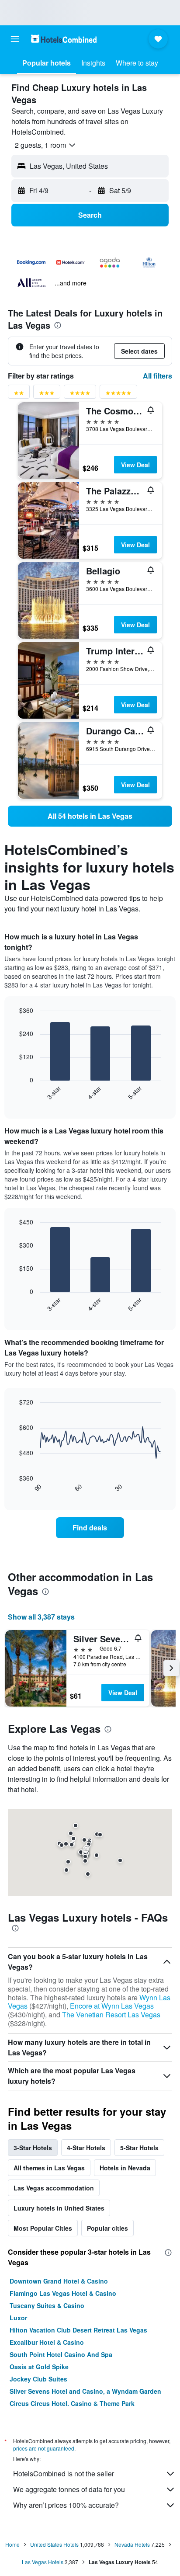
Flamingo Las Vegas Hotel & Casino (63, 2293)
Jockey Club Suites (38, 2379)
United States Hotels (54, 2544)
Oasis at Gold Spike (39, 2367)
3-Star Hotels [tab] (33, 2148)
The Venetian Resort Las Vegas (111, 2015)
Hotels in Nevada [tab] (125, 2168)
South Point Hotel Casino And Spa (61, 2354)
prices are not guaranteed (44, 2448)
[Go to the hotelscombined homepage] (64, 39)
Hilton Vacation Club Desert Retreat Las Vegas (78, 2330)
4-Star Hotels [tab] (86, 2148)
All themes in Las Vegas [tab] (49, 2168)
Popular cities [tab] (107, 2228)
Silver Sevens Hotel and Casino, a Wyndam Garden (85, 2391)
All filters (157, 376)
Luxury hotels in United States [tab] (59, 2208)
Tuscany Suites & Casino (47, 2305)
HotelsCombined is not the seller (64, 2473)
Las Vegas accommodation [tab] (54, 2188)
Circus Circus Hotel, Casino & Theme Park (72, 2403)
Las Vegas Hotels (43, 2562)
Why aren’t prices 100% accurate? (66, 2505)
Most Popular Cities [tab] (43, 2228)
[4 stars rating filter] (80, 395)
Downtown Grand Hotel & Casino (59, 2281)
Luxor (18, 2318)
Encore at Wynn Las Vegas (112, 2006)
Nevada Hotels (132, 2544)
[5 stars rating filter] (118, 395)
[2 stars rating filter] (19, 395)
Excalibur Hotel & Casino (47, 2342)
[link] (90, 816)
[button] (15, 39)
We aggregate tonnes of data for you (69, 2489)
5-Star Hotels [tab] (139, 2148)
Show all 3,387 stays (41, 1617)
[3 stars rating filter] (47, 395)
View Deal (135, 465)
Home (12, 2544)
